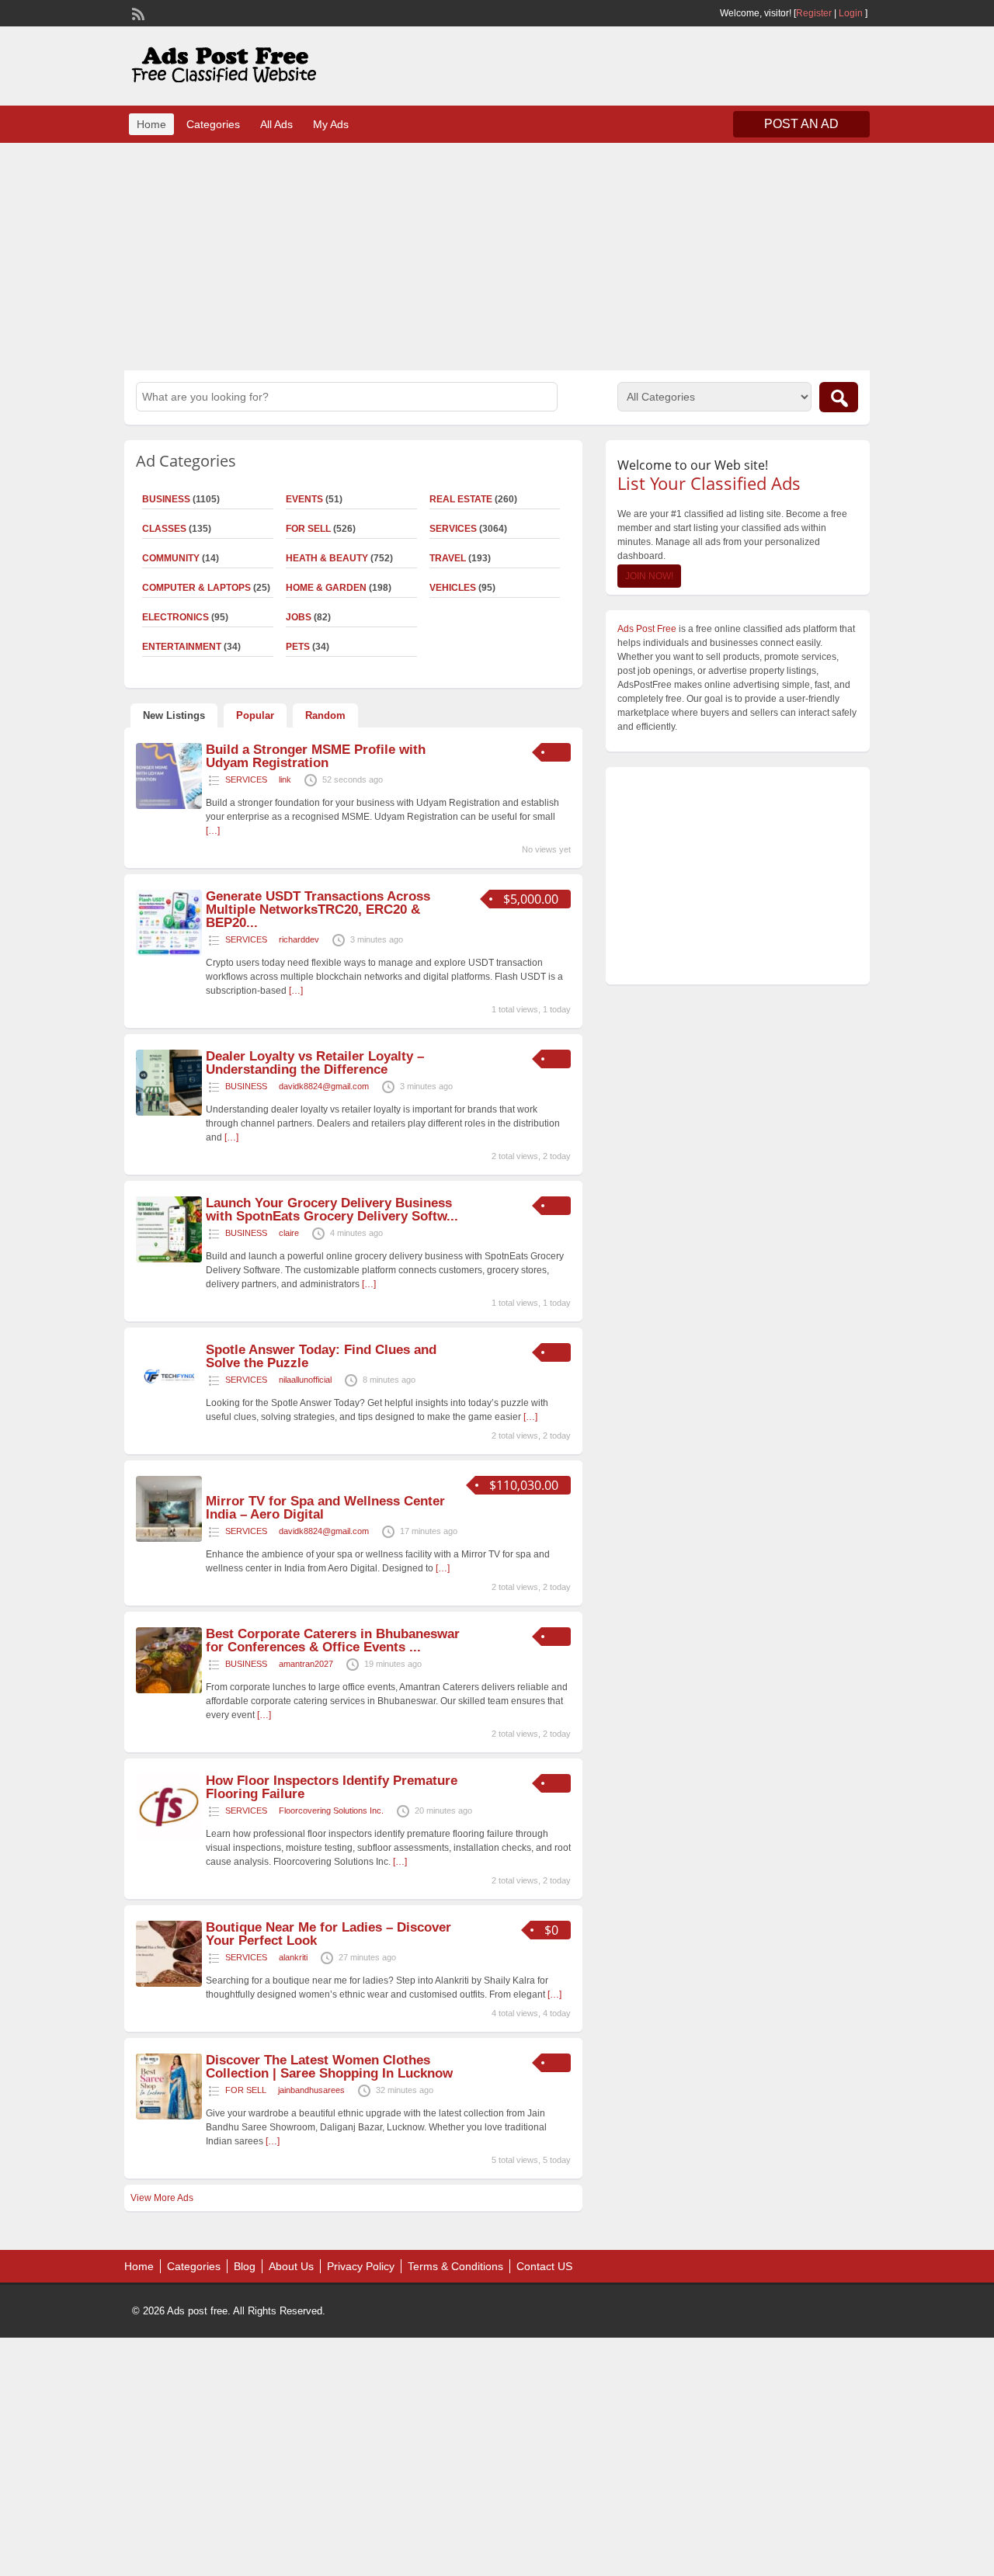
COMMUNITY (171, 558)
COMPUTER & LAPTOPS (196, 588)
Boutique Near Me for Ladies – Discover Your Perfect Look (328, 1934)
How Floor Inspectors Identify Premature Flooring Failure (332, 1787)
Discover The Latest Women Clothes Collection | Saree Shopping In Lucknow (329, 2067)
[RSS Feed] (137, 12)
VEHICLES (453, 588)
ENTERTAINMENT (182, 647)
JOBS (299, 617)
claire (289, 1233)
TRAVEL (448, 558)
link (285, 779)
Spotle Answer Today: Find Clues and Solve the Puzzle (321, 1356)
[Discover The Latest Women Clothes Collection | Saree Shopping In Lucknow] (169, 2116)
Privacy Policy (361, 2266)
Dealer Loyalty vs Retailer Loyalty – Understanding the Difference (315, 1063)
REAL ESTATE (461, 499)
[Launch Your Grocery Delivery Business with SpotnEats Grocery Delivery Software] (169, 1259)
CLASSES (164, 529)
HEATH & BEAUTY (327, 558)
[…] (213, 831)
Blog (245, 2266)
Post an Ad (801, 124)
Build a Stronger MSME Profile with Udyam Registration (316, 756)
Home (151, 124)
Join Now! (649, 576)
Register (814, 13)
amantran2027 (306, 1664)
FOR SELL (308, 529)
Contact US (544, 2266)
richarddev (299, 939)
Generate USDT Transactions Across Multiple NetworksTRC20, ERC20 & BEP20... (318, 910)
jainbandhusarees (311, 2090)
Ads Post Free (647, 629)
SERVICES (453, 529)
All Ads (276, 124)
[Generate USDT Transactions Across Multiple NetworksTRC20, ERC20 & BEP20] (169, 953)
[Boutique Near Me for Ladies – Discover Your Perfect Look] (169, 1984)
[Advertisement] (497, 255)
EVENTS (304, 499)
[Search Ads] (839, 397)
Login (851, 13)
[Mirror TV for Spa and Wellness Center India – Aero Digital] (169, 1539)
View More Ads (162, 2198)
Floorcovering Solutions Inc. (331, 1810)
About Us (291, 2266)
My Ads (331, 124)
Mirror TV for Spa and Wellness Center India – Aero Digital (325, 1508)
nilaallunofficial (305, 1380)
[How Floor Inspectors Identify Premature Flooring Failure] (169, 1837)
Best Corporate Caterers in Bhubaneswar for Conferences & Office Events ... (333, 1640)
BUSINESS (166, 499)
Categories (213, 124)
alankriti (293, 1957)
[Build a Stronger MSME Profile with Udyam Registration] (169, 806)
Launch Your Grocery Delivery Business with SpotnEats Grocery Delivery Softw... (332, 1210)
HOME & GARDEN (326, 588)
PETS (298, 647)
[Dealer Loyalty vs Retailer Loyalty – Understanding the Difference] (169, 1113)
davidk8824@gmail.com (324, 1086)
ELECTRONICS (176, 617)
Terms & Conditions (455, 2266)
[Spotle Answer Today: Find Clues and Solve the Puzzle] (169, 1406)
